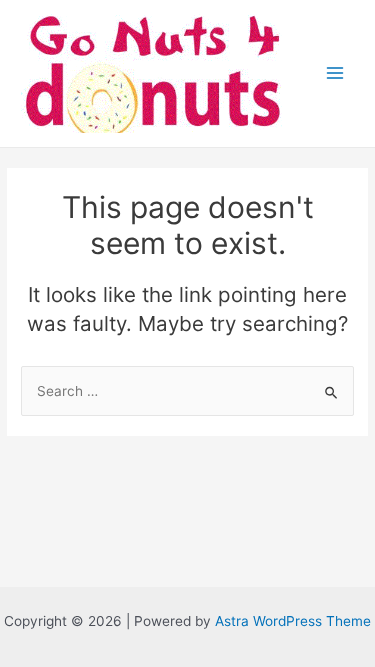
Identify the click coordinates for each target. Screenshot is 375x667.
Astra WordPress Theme (293, 621)
